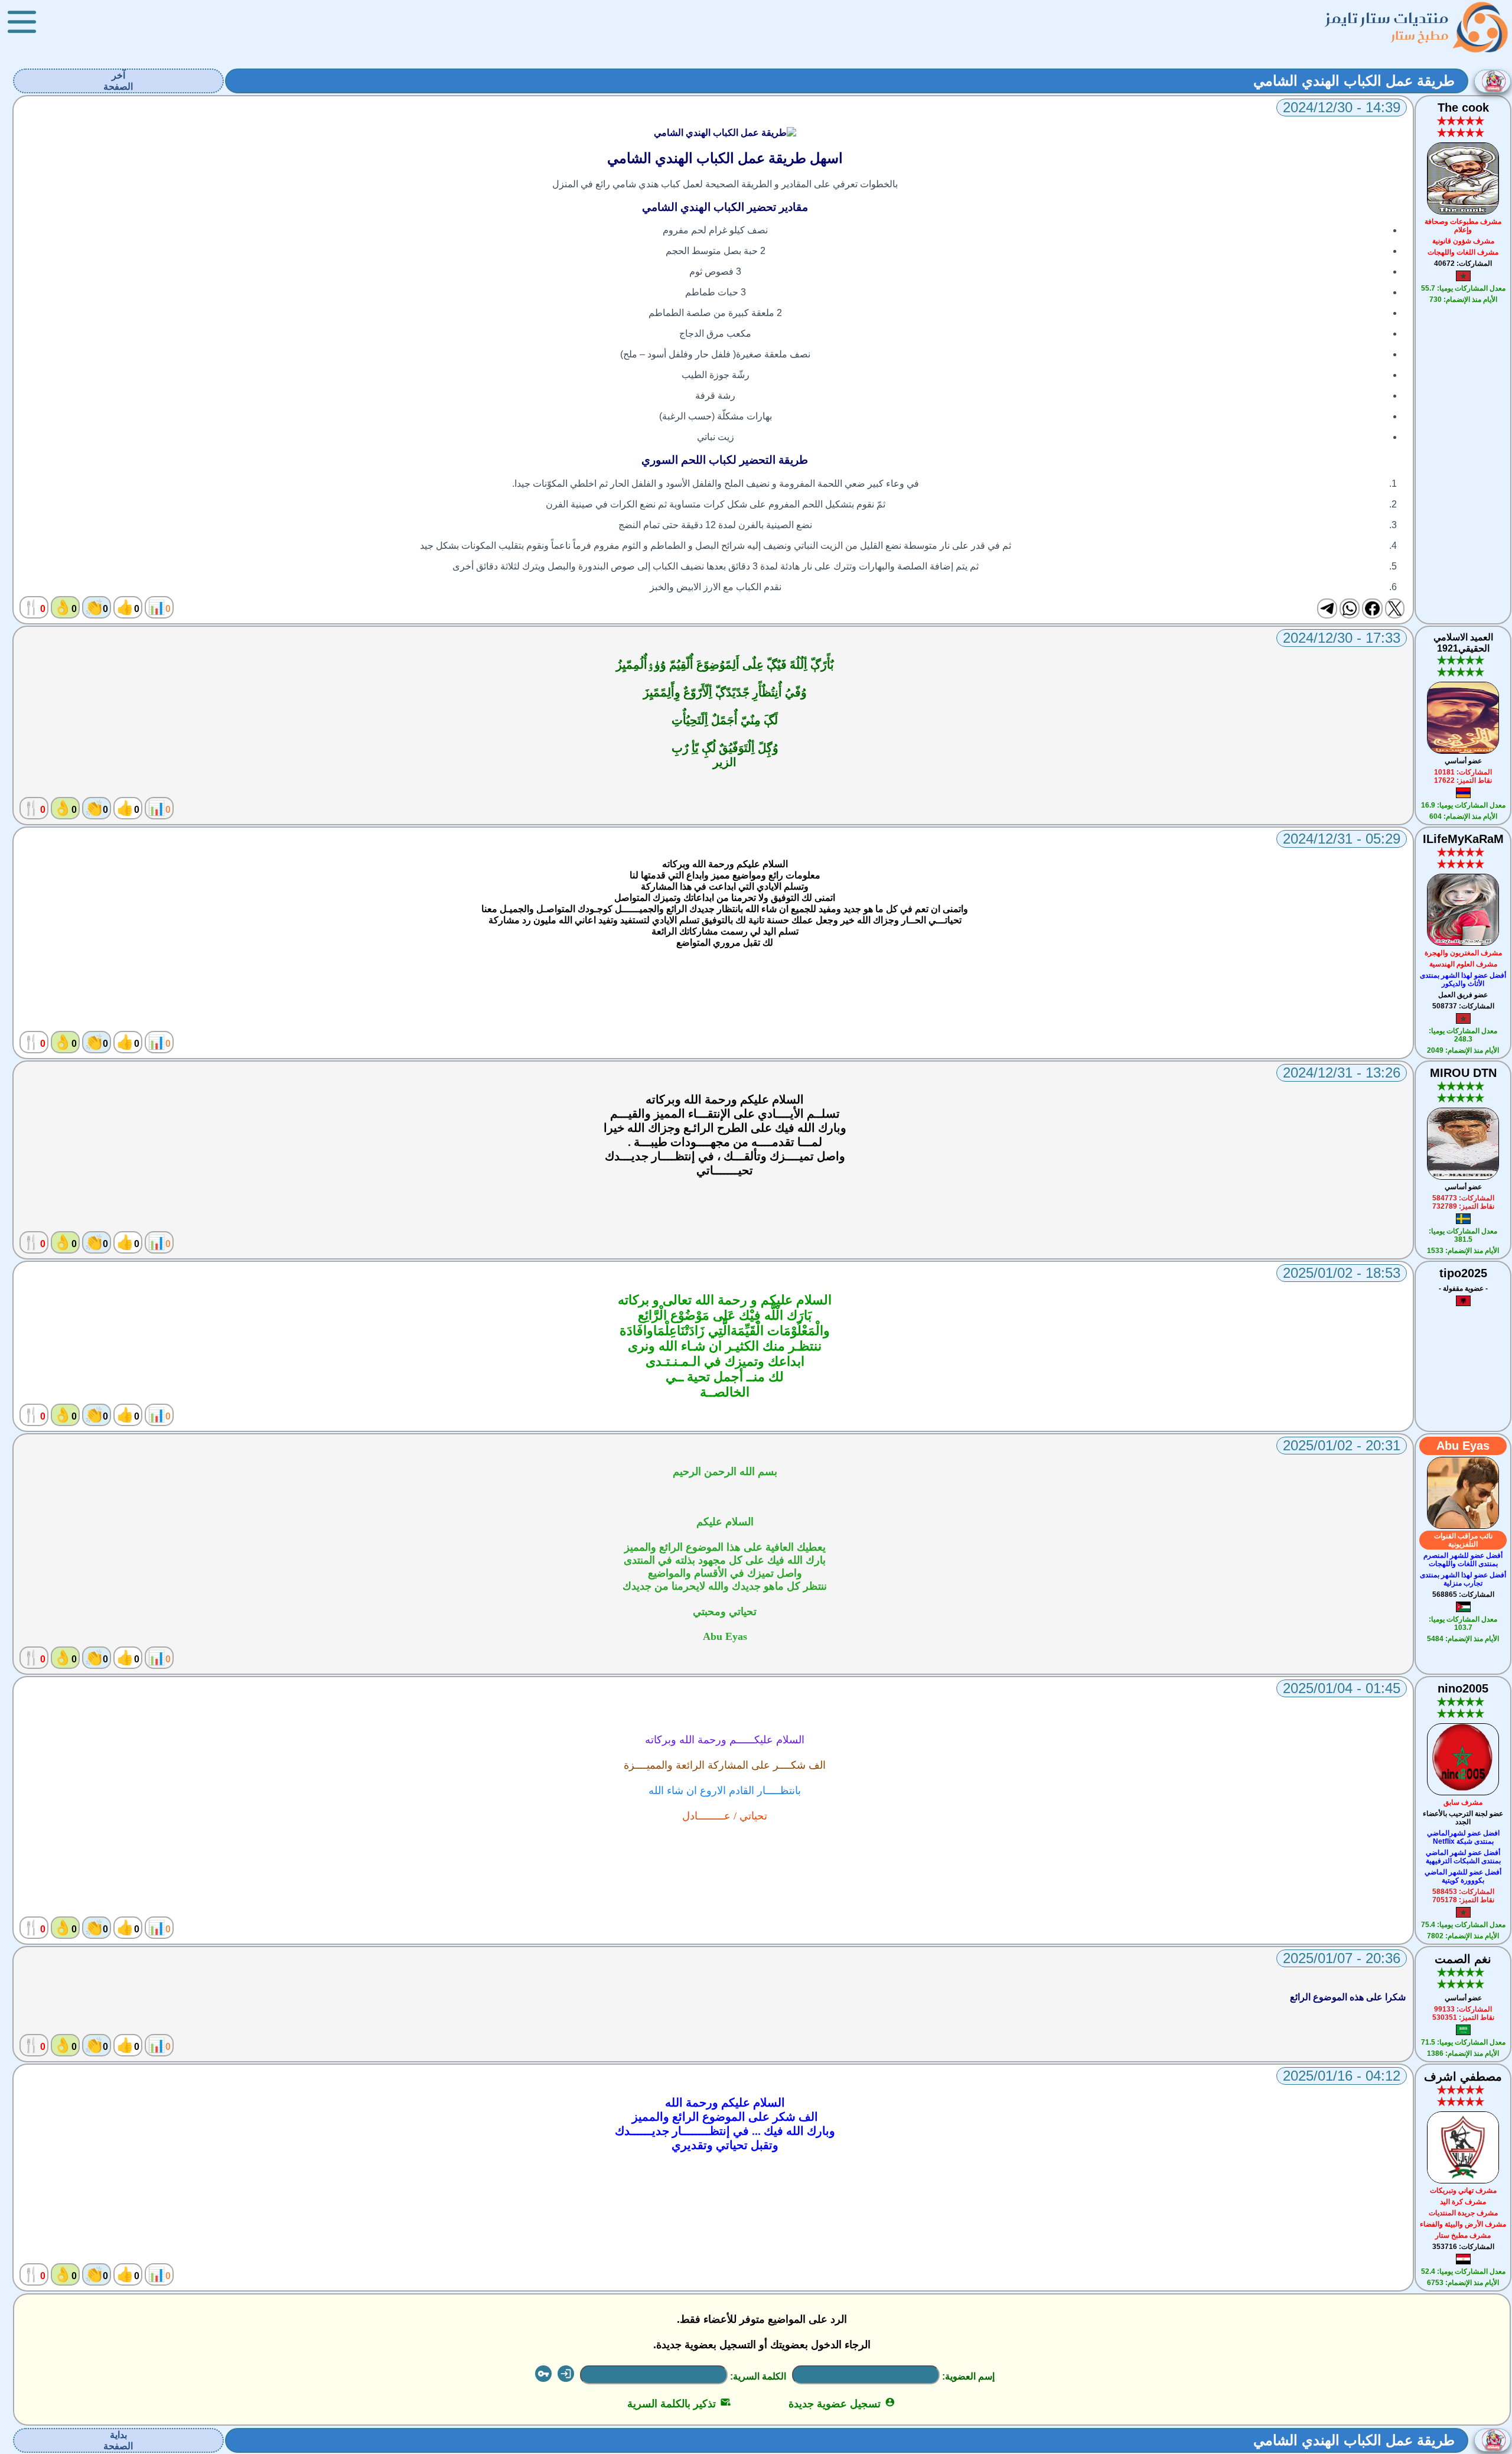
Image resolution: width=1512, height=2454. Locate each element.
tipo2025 (1463, 1273)
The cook (1463, 108)
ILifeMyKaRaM (1463, 839)
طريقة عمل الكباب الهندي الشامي (1354, 81)
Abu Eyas (1463, 1446)
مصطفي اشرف (1463, 2077)
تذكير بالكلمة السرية (679, 2404)
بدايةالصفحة (118, 2440)
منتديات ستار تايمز (1387, 18)
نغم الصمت (1463, 1959)
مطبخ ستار (1420, 35)
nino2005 (1463, 1688)
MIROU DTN (1463, 1073)
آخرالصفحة (118, 81)
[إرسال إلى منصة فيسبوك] (1372, 608)
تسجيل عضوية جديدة (842, 2404)
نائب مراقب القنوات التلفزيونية (1463, 1540)
